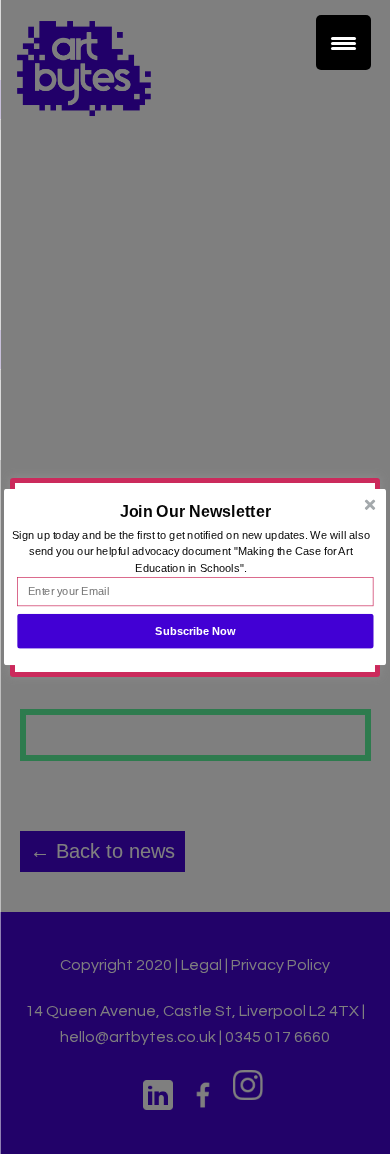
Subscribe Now (195, 631)
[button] (195, 511)
